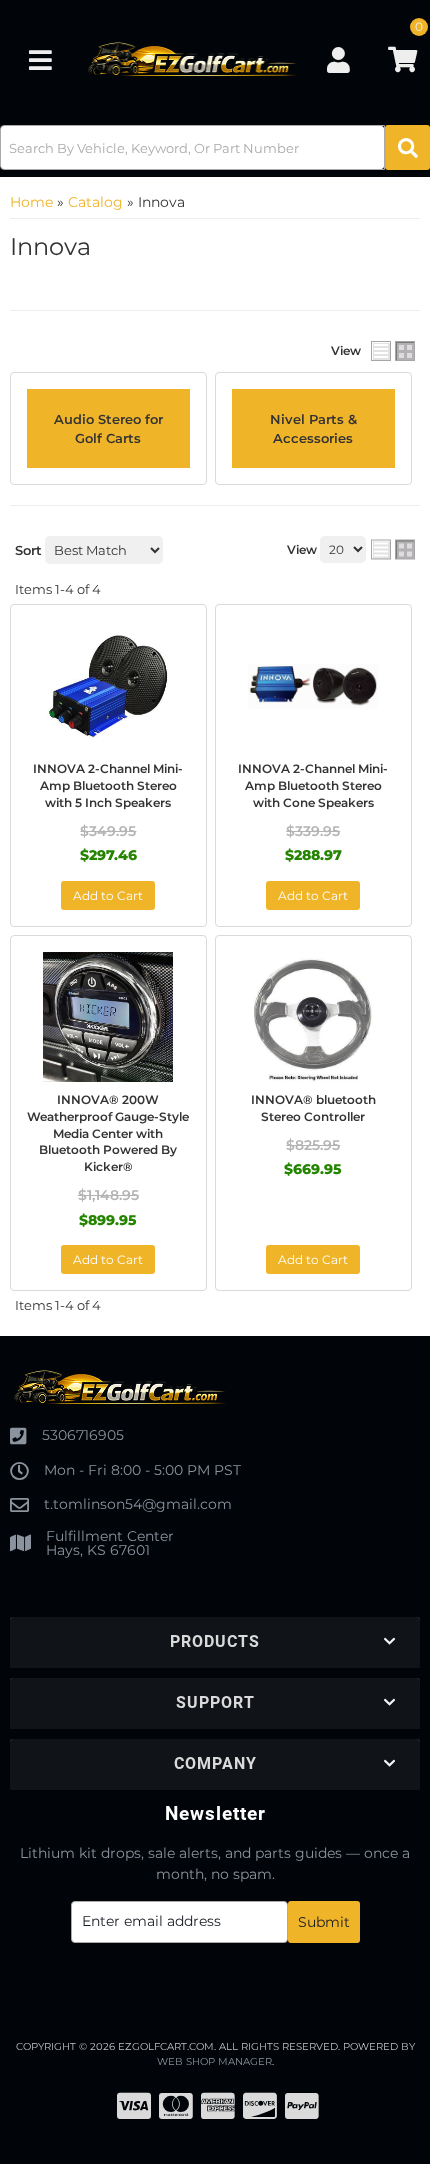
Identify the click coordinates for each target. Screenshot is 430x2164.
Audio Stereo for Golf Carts (108, 428)
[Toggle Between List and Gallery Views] (393, 550)
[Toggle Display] (393, 351)
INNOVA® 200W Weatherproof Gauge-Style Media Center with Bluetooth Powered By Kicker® (108, 1133)
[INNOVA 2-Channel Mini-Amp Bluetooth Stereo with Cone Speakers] (313, 686)
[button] (215, 147)
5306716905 (83, 1435)
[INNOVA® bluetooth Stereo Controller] (313, 1017)
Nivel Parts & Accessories (313, 428)
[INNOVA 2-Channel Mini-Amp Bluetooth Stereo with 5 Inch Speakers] (108, 686)
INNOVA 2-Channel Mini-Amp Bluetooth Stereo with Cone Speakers (313, 785)
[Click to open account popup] (338, 60)
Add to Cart (108, 895)
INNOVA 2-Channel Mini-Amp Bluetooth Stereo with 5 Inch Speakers (108, 785)
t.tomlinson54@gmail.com (138, 1504)
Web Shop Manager (214, 2061)
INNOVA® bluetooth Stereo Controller (313, 1108)
